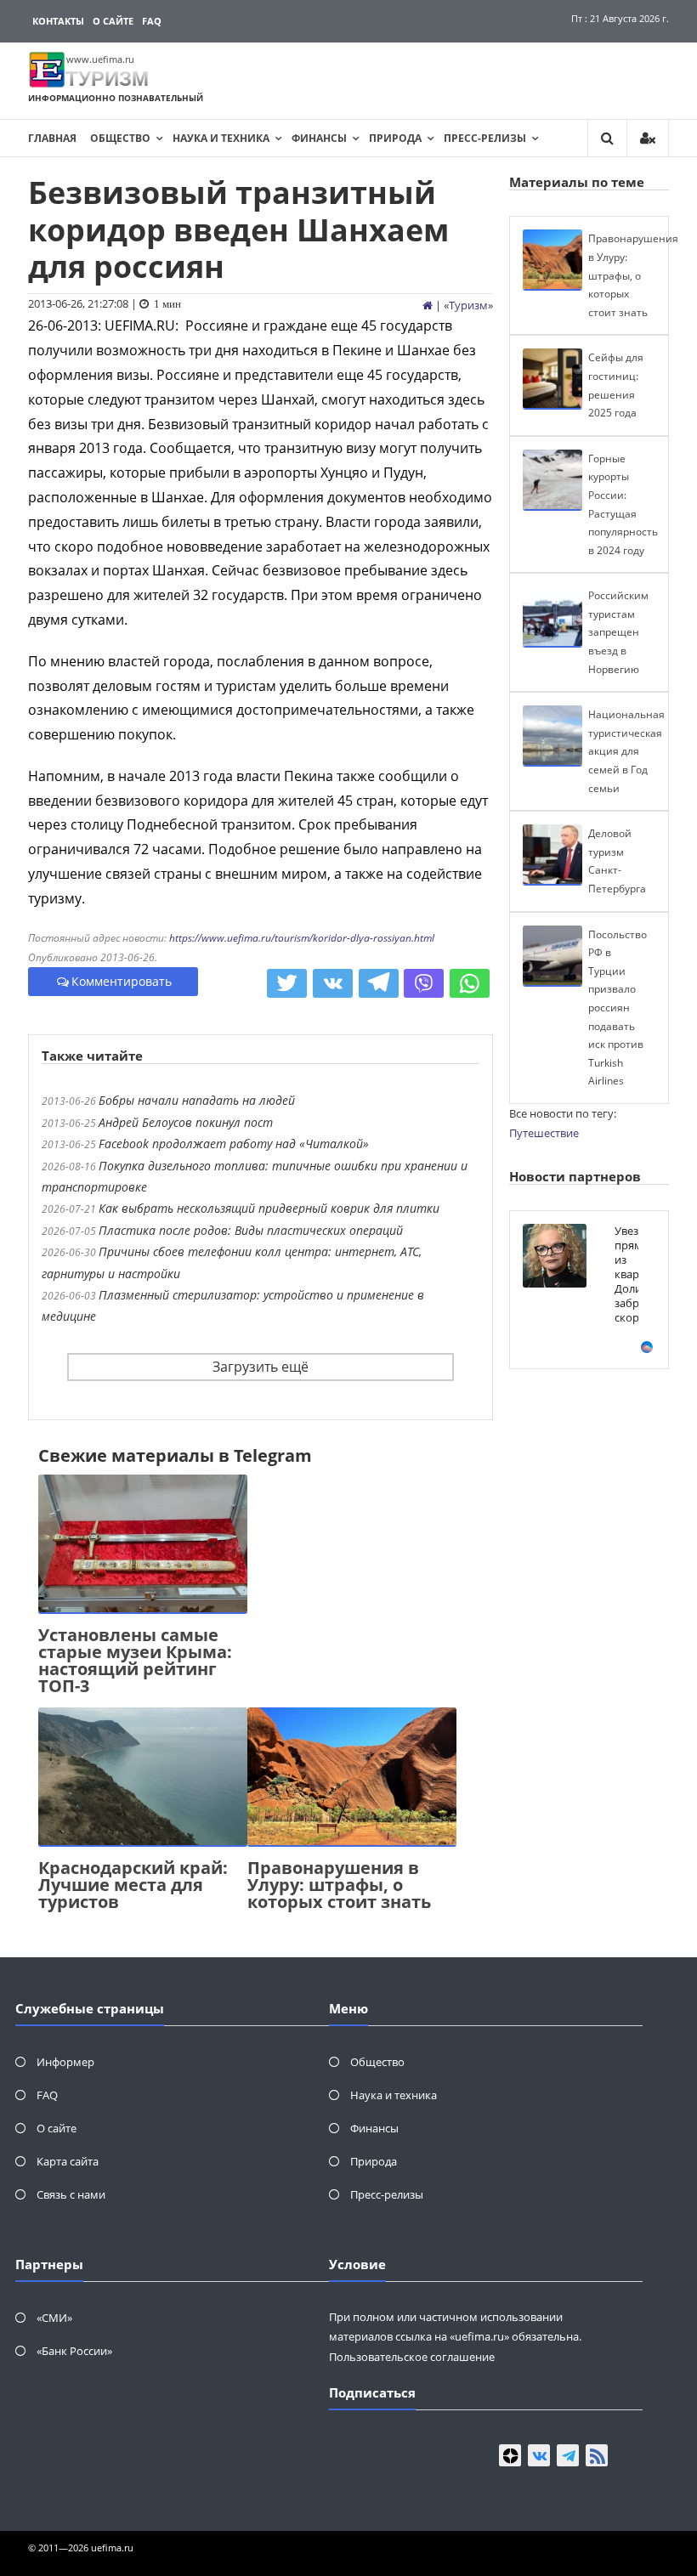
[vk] (539, 2455)
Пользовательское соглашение (412, 2357)
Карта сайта (68, 2161)
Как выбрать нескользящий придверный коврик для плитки (269, 1208)
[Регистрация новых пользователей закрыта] (648, 138)
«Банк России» (74, 2351)
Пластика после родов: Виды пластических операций (251, 1230)
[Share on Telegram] (379, 983)
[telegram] (568, 2455)
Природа (395, 138)
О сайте (113, 21)
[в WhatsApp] (470, 983)
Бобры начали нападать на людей (197, 1100)
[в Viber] (424, 983)
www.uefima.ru (100, 59)
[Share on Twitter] (287, 983)
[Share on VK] (333, 983)
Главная (52, 138)
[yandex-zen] (510, 2455)
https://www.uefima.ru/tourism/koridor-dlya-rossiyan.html (302, 938)
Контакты (58, 21)
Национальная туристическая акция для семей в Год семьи (626, 751)
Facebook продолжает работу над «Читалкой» (234, 1144)
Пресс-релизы (485, 138)
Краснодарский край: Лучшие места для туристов (133, 1885)
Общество (120, 138)
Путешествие (544, 1133)
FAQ (152, 21)
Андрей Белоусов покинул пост (186, 1122)
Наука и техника (221, 138)
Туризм (468, 305)
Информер (65, 2062)
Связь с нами (71, 2194)
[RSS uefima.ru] (597, 2455)
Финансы (319, 138)
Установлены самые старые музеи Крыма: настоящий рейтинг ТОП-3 (135, 1660)
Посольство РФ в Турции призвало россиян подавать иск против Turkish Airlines (618, 1008)
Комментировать (122, 981)
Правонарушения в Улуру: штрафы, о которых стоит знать (339, 1885)
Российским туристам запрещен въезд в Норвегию (618, 632)
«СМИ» (54, 2318)
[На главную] (428, 305)
